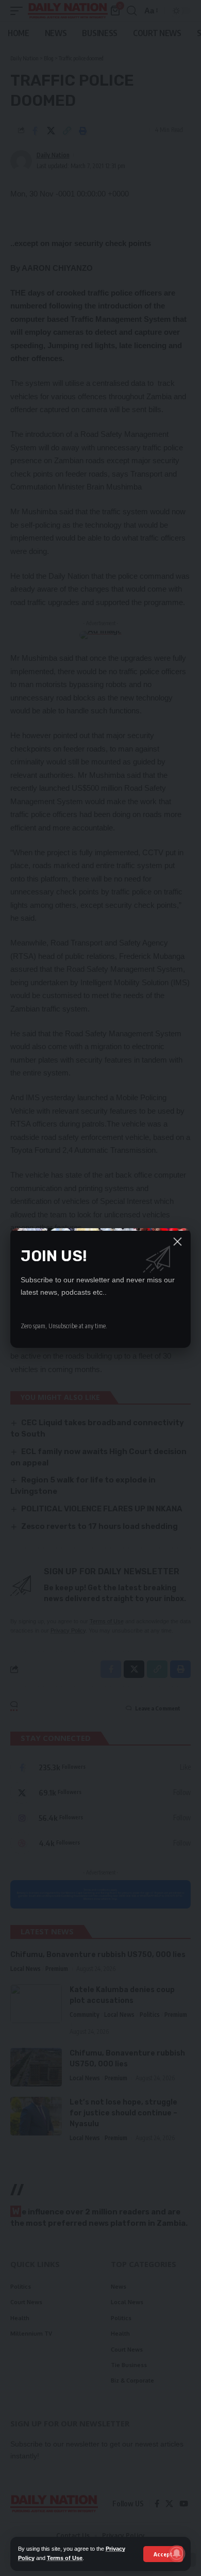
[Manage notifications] (177, 2553)
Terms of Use (65, 2558)
